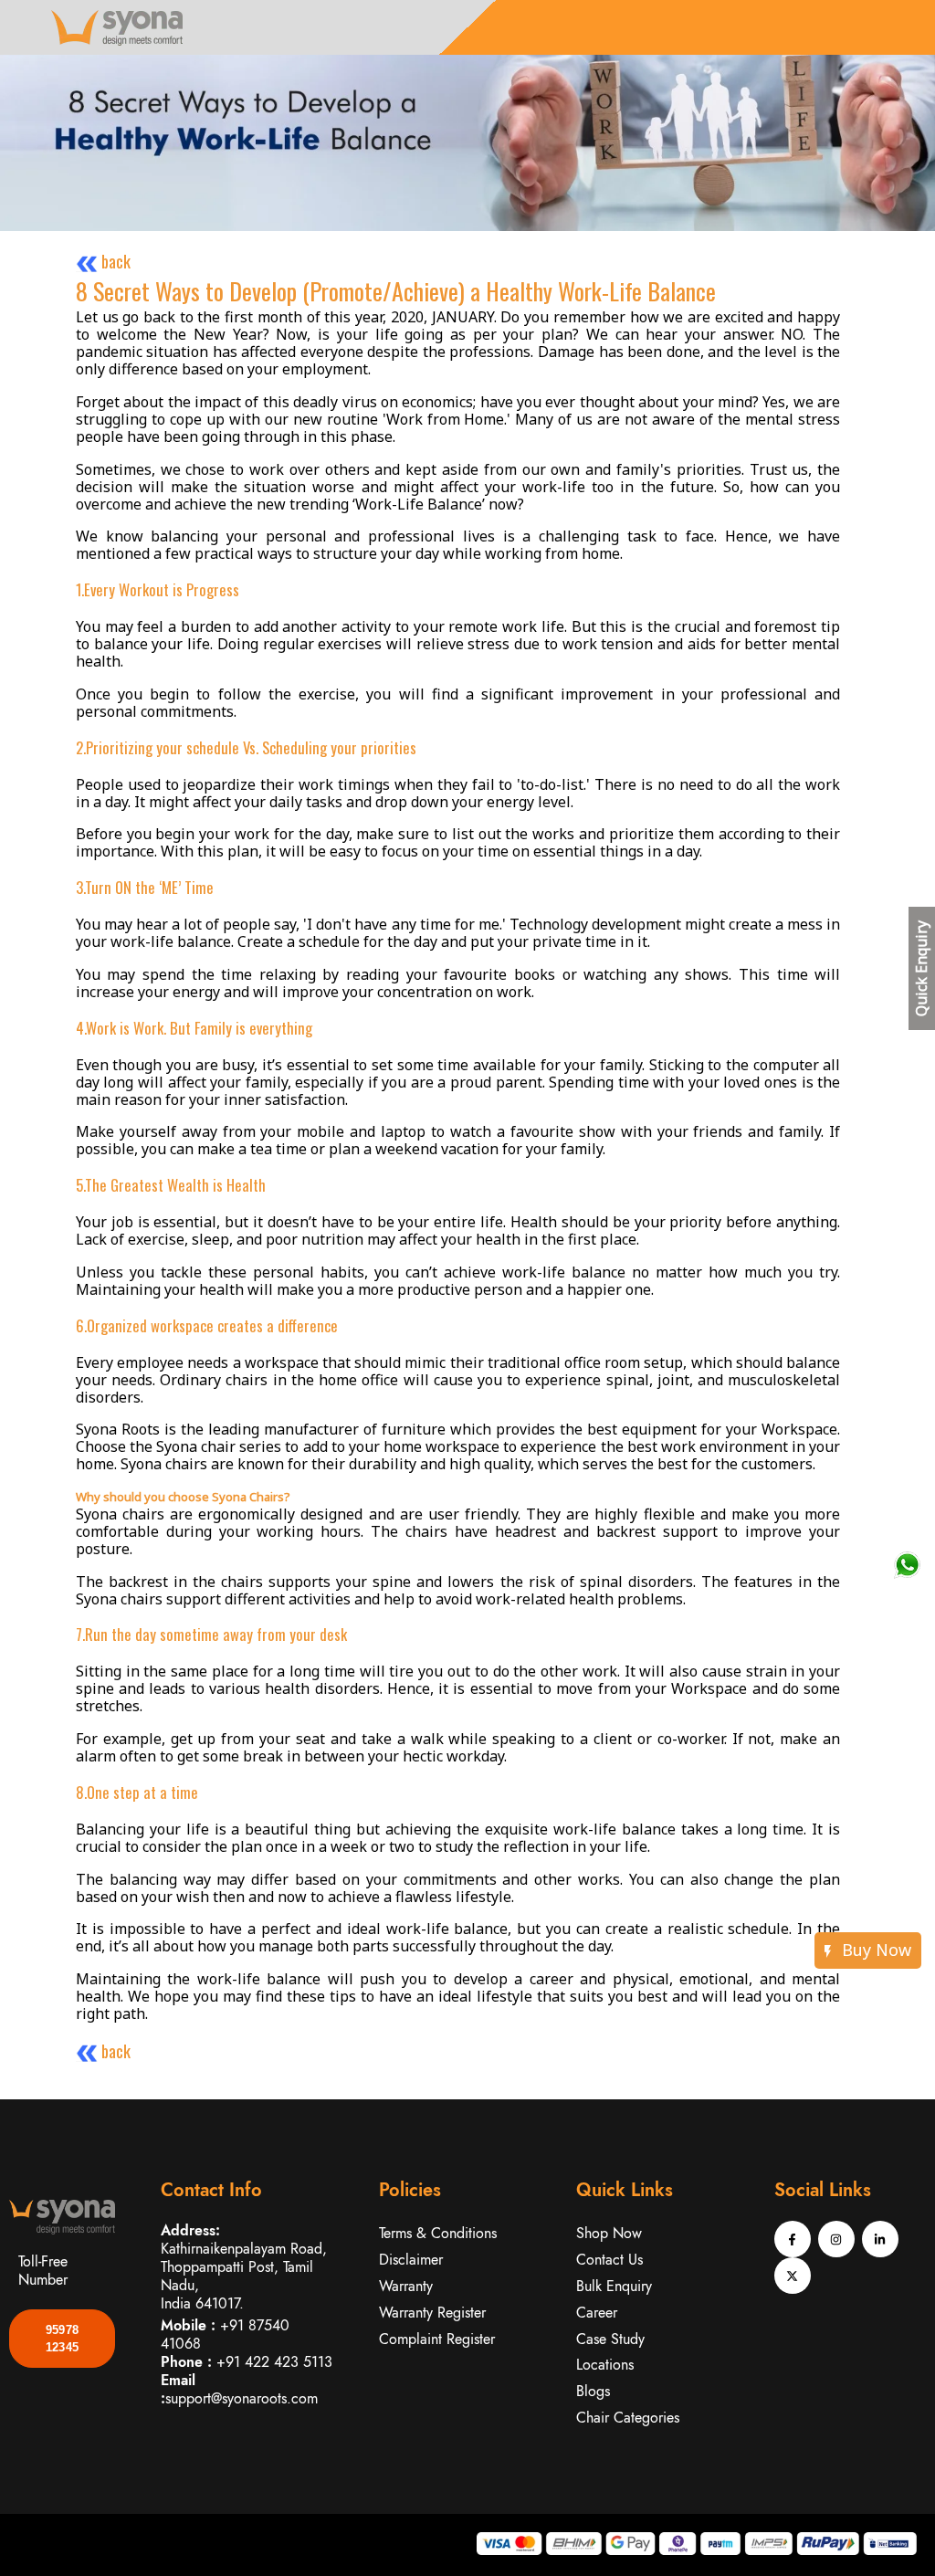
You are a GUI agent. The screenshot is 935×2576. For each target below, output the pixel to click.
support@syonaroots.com (242, 2398)
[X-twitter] (793, 2276)
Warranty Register (432, 2313)
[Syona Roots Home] (115, 26)
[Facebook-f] (793, 2239)
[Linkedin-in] (880, 2239)
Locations (605, 2365)
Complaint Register (437, 2339)
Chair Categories (628, 2418)
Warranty (406, 2286)
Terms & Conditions (438, 2233)
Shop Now (609, 2233)
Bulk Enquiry (614, 2286)
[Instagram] (836, 2239)
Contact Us (609, 2260)
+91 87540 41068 (225, 2334)
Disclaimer (411, 2260)
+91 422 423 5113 (274, 2362)
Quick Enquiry (921, 968)
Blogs (593, 2391)
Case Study (610, 2339)
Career (597, 2313)
